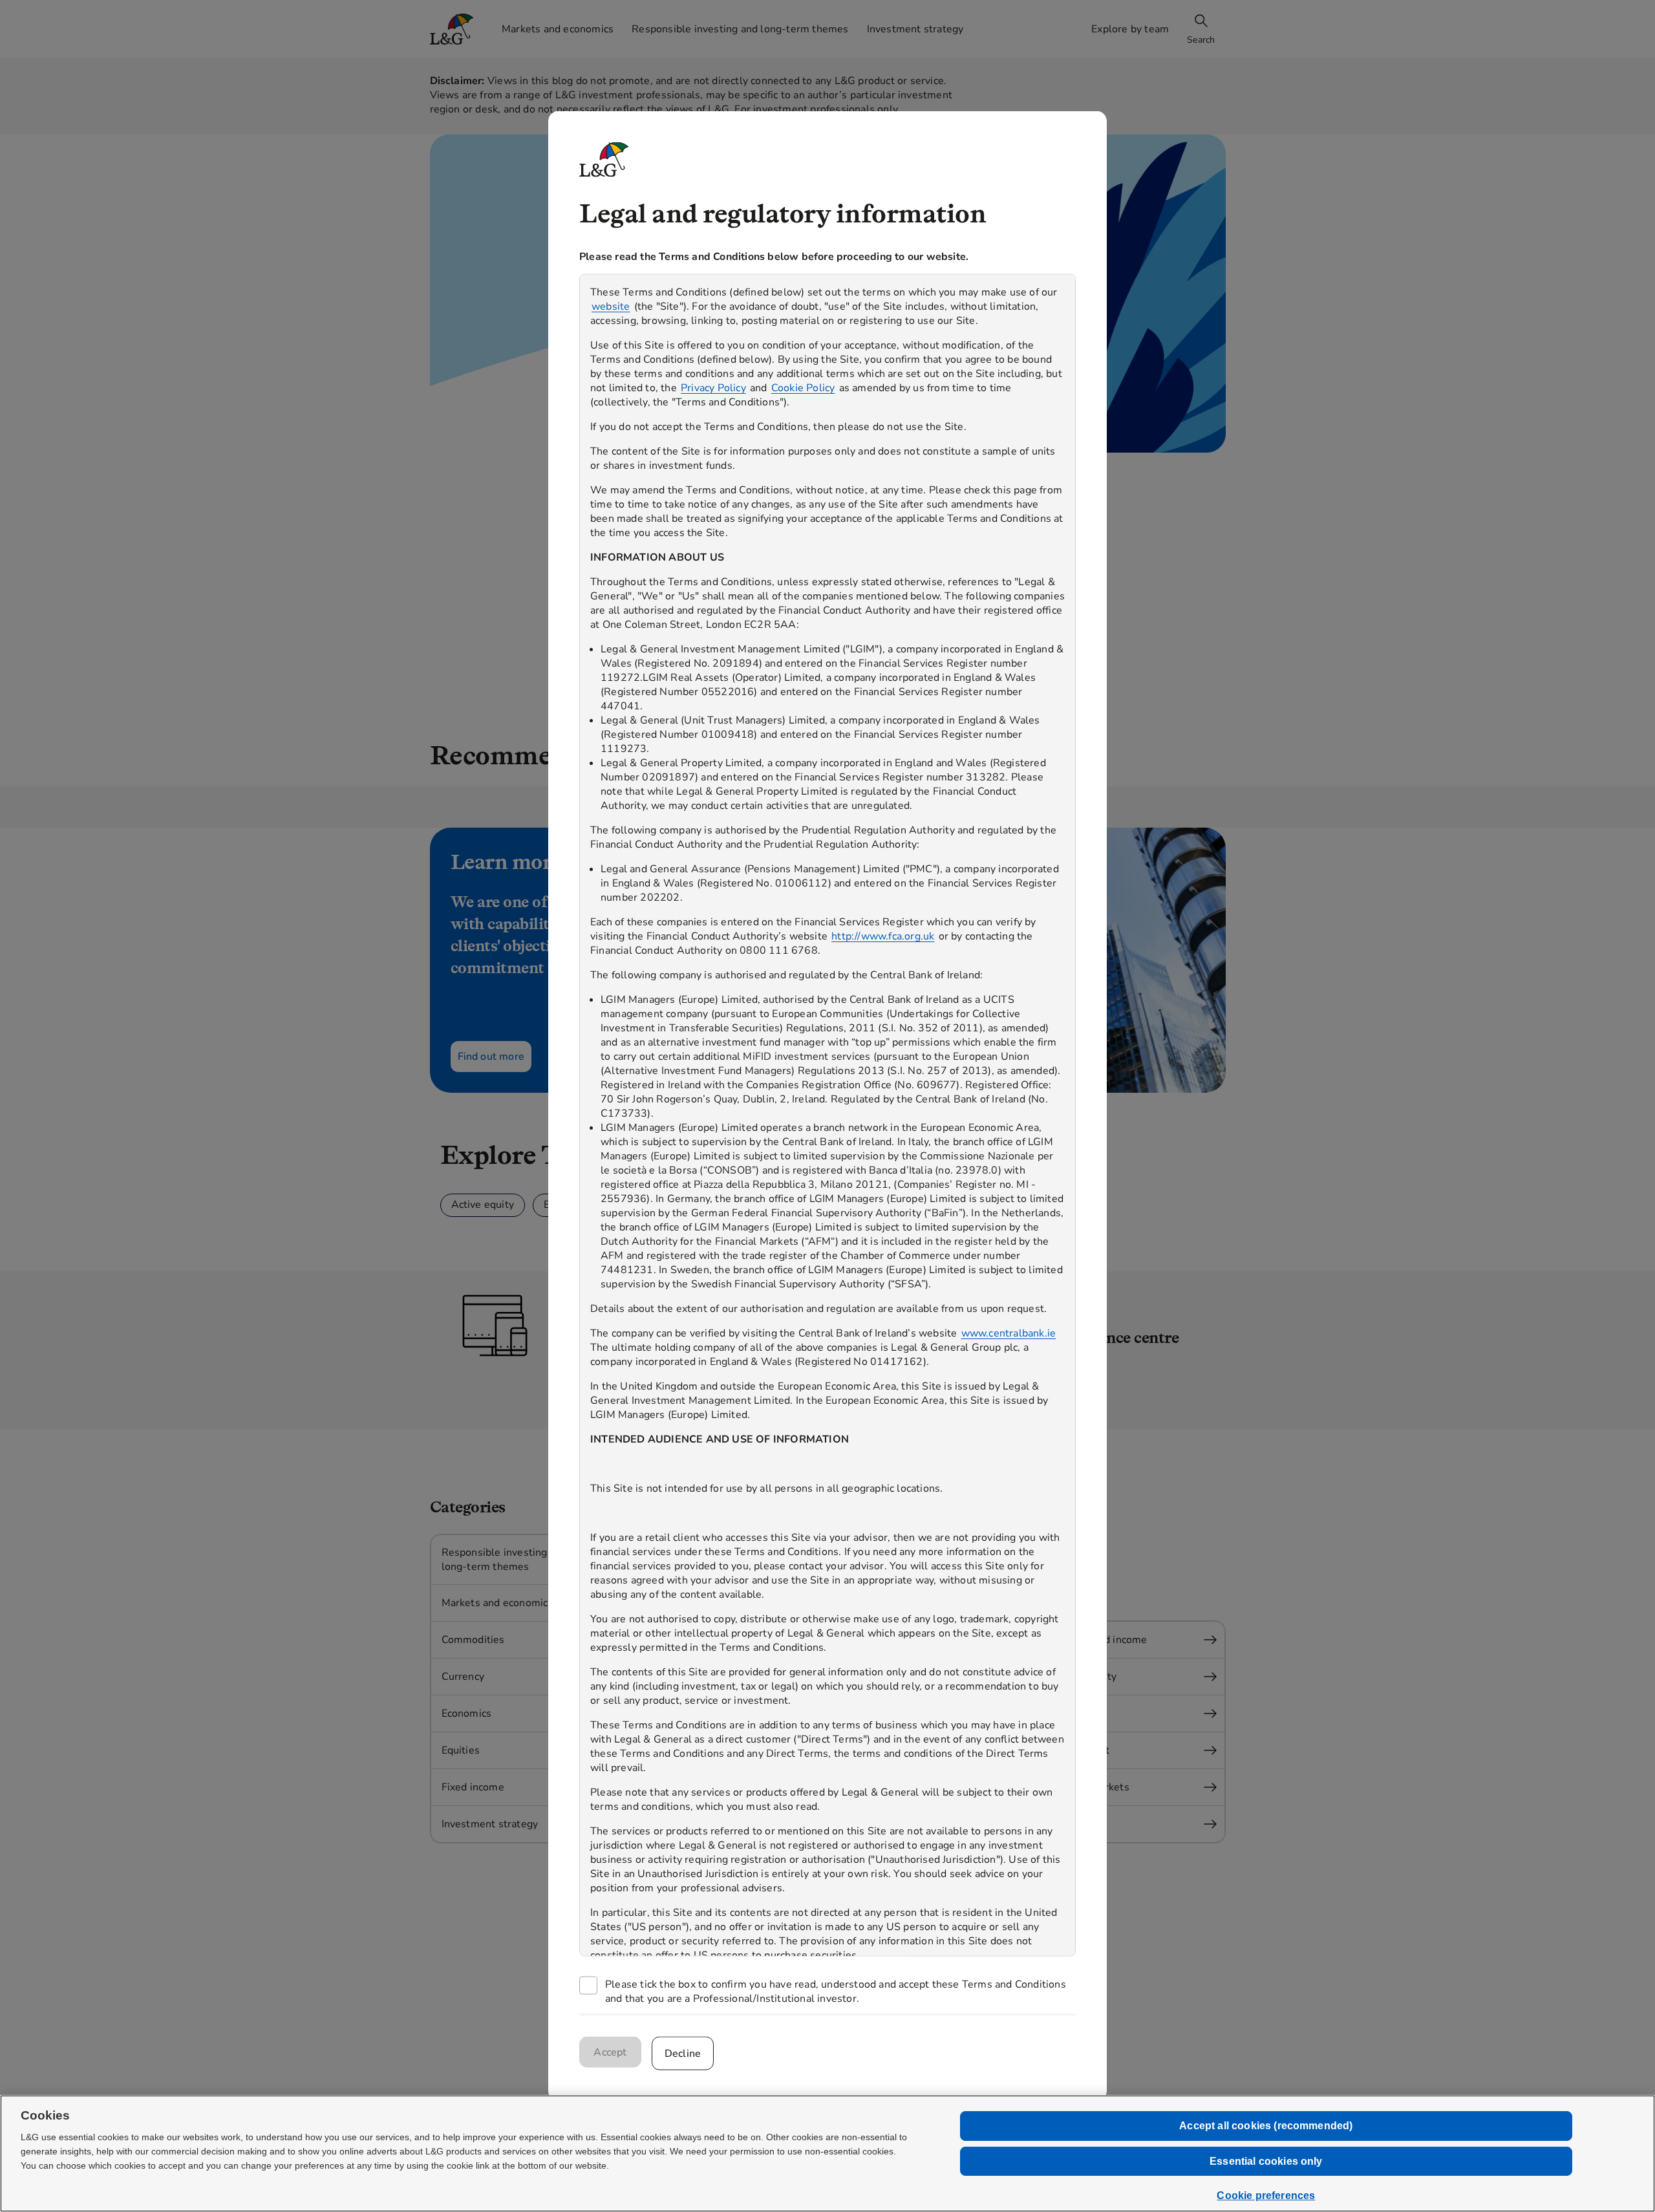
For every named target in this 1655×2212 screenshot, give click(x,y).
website (611, 306)
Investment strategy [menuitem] (915, 29)
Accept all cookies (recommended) (1266, 2126)
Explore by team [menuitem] (1130, 29)
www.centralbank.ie (1009, 1333)
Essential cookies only (1266, 2161)
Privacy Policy (713, 387)
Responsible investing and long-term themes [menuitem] (740, 29)
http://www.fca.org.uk (883, 936)
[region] (827, 1115)
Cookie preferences (1266, 2196)
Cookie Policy (803, 387)
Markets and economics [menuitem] (558, 29)
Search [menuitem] (1201, 40)
